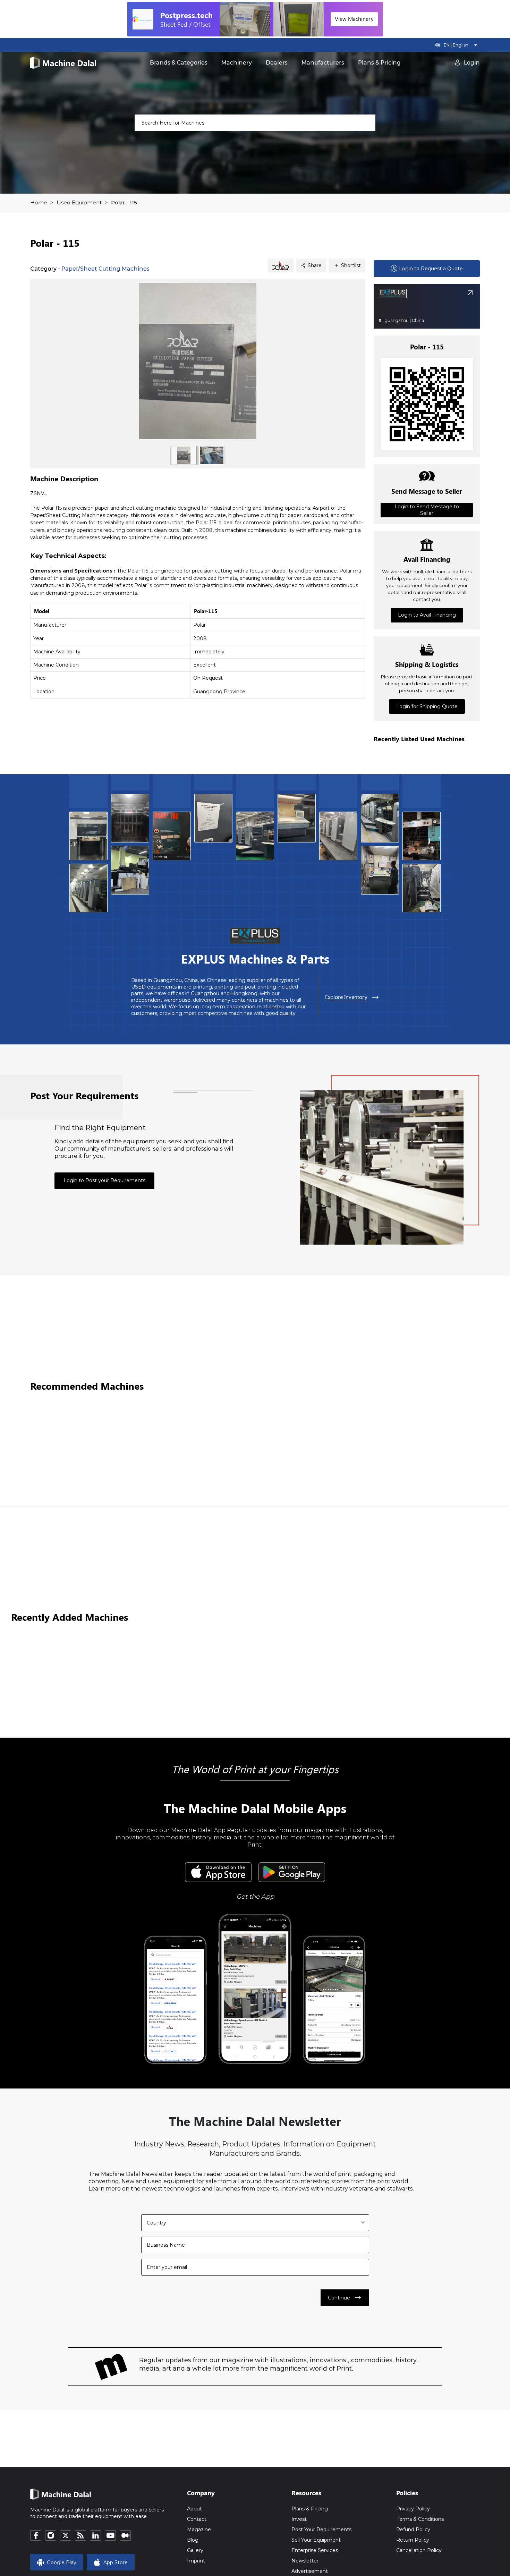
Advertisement (310, 2571)
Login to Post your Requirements (104, 1180)
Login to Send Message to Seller (427, 510)
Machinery (237, 63)
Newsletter (305, 2561)
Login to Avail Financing (427, 615)
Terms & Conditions (420, 2519)
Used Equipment (79, 202)
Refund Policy (413, 2530)
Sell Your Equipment (316, 2540)
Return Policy (413, 2540)
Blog (193, 2540)
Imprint (196, 2561)
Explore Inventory (352, 997)
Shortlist (347, 265)
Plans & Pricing (379, 63)
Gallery (195, 2550)
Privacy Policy (413, 2509)
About (194, 2509)
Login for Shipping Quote (427, 706)
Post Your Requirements (321, 2530)
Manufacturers (323, 63)
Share (311, 265)
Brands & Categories (179, 63)
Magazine (199, 2530)
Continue (345, 2298)
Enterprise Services (315, 2550)
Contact (197, 2519)
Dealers (277, 63)
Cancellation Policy (419, 2550)
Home (39, 202)
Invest (299, 2519)
